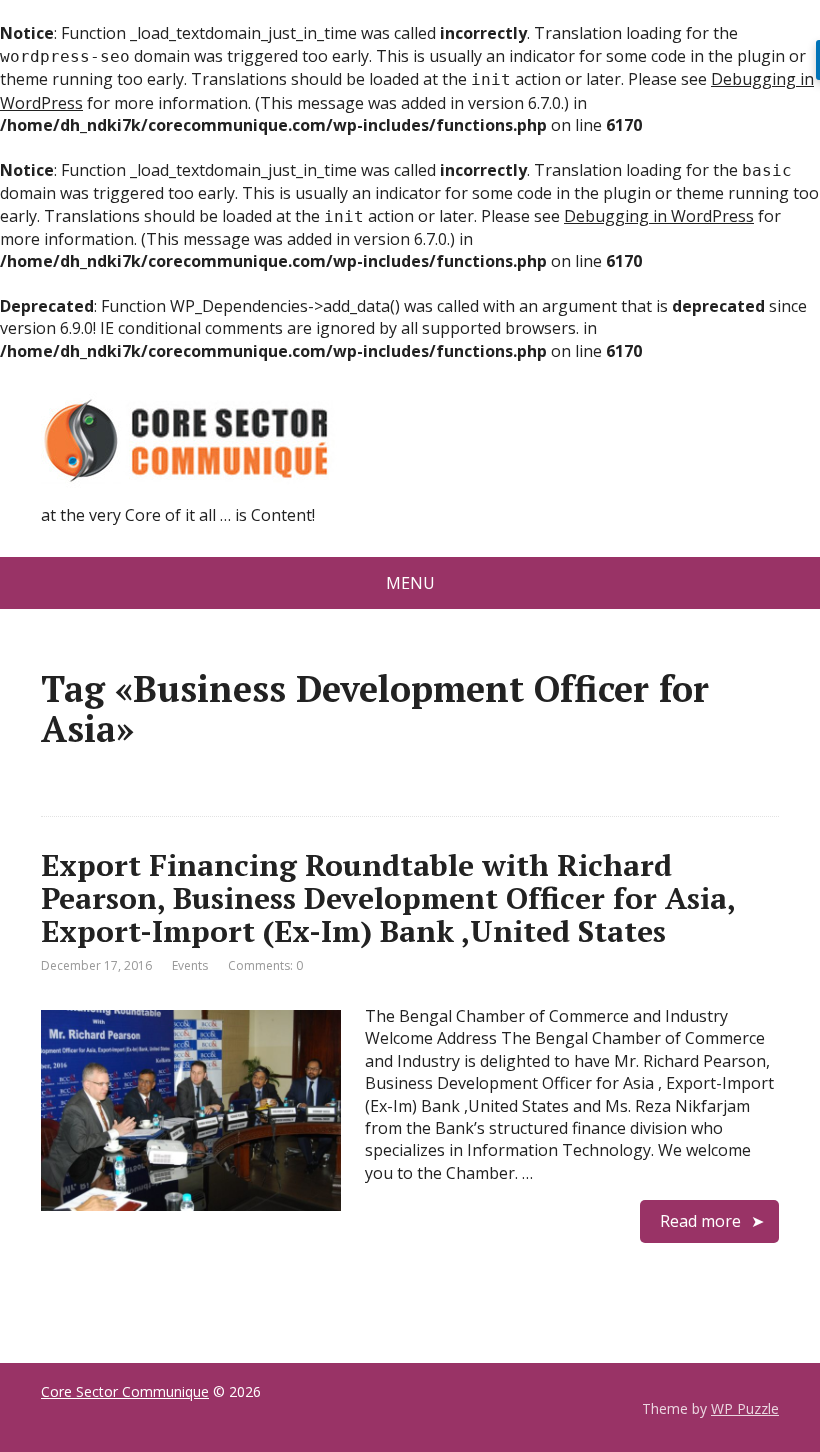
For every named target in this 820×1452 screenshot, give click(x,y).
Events (190, 965)
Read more (700, 1221)
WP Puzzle (745, 1408)
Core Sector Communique (125, 1391)
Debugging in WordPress (659, 216)
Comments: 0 (265, 965)
